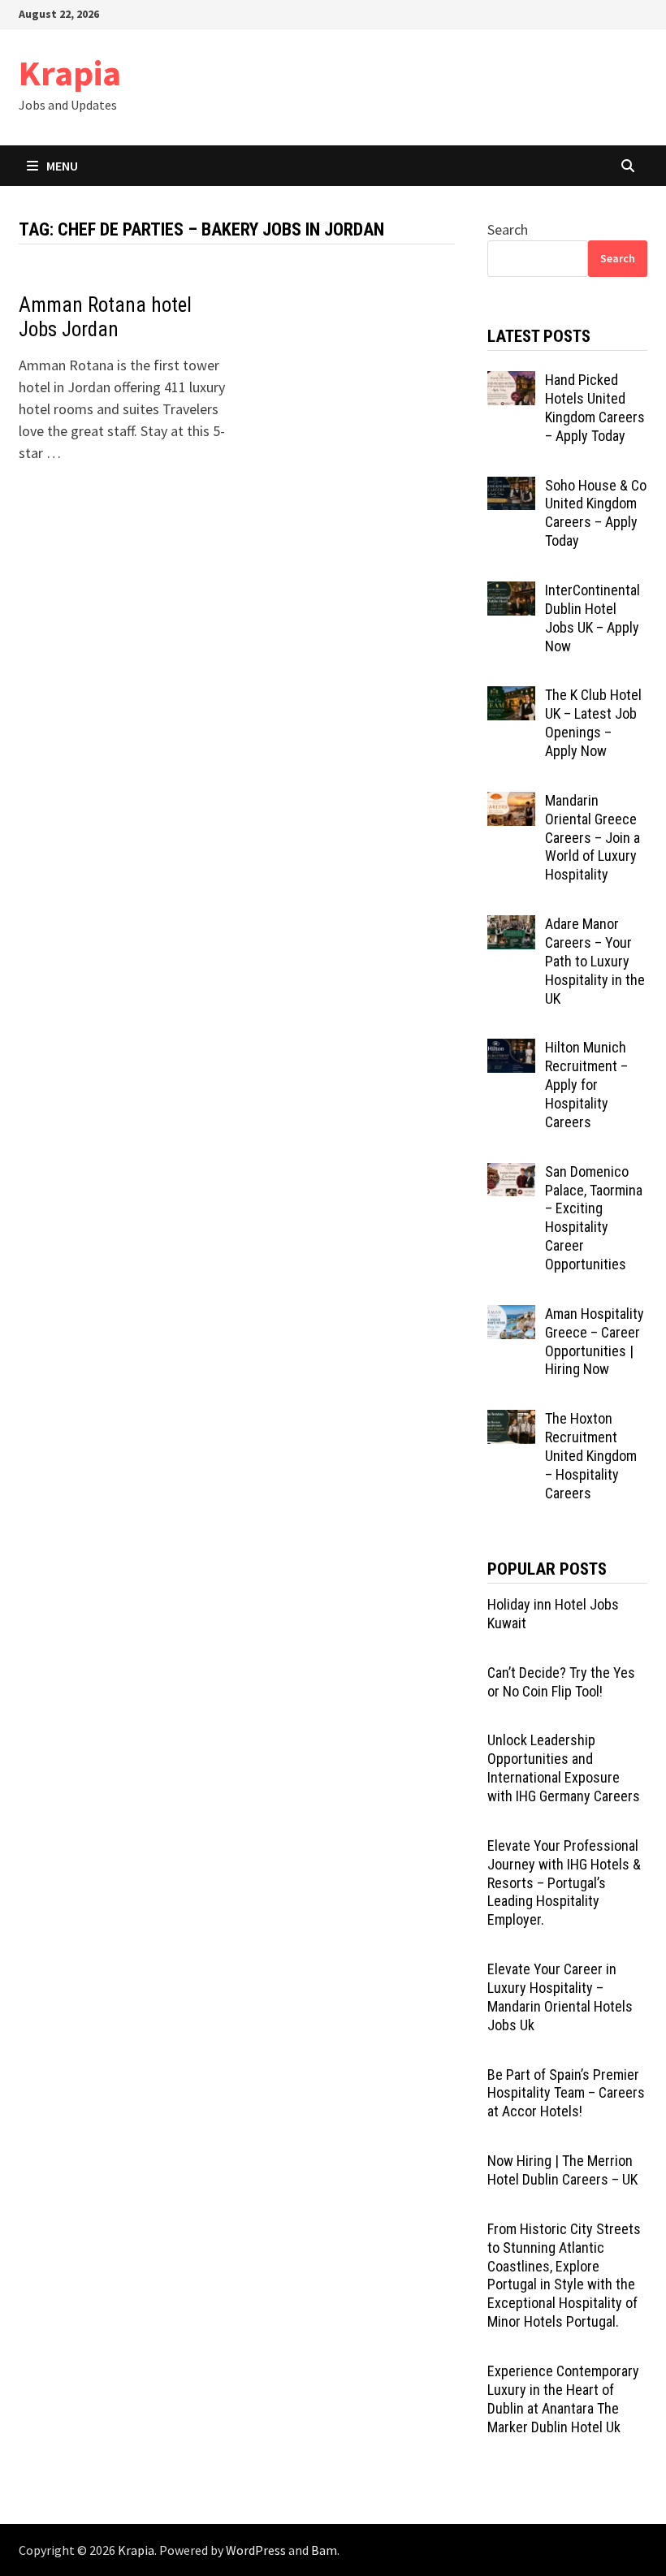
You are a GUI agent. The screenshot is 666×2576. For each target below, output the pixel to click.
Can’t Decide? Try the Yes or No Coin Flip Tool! (561, 1682)
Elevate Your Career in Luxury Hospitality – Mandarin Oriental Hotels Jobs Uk (560, 1997)
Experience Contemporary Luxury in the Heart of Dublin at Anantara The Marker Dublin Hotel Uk (563, 2399)
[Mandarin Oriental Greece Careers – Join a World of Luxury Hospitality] (511, 803)
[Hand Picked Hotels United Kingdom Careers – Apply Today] (511, 382)
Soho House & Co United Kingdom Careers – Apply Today (596, 513)
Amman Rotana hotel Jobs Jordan (105, 317)
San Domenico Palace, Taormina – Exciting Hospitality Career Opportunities (594, 1218)
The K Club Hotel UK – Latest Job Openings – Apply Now (593, 723)
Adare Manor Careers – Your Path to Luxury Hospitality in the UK (595, 961)
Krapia (70, 73)
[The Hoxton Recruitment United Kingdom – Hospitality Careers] (511, 1421)
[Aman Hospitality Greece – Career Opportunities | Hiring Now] (511, 1316)
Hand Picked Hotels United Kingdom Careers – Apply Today (595, 408)
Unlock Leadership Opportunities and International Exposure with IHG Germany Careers (564, 1768)
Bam (324, 2550)
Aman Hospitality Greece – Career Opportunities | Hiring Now (595, 1342)
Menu (62, 166)
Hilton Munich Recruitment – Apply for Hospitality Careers (586, 1084)
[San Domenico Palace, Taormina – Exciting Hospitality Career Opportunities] (511, 1174)
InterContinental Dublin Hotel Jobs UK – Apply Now (592, 618)
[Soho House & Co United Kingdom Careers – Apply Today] (511, 488)
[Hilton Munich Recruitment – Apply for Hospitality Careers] (511, 1050)
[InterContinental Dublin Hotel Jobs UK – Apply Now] (511, 592)
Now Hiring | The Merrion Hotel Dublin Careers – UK (562, 2170)
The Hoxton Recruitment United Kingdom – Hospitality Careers (591, 1455)
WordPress (256, 2550)
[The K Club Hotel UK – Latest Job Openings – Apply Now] (511, 697)
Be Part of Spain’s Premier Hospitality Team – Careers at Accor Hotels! (566, 2093)
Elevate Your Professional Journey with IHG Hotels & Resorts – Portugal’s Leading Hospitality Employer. (564, 1882)
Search (508, 229)
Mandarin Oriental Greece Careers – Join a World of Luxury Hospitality (592, 837)
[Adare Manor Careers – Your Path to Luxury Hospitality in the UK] (511, 926)
